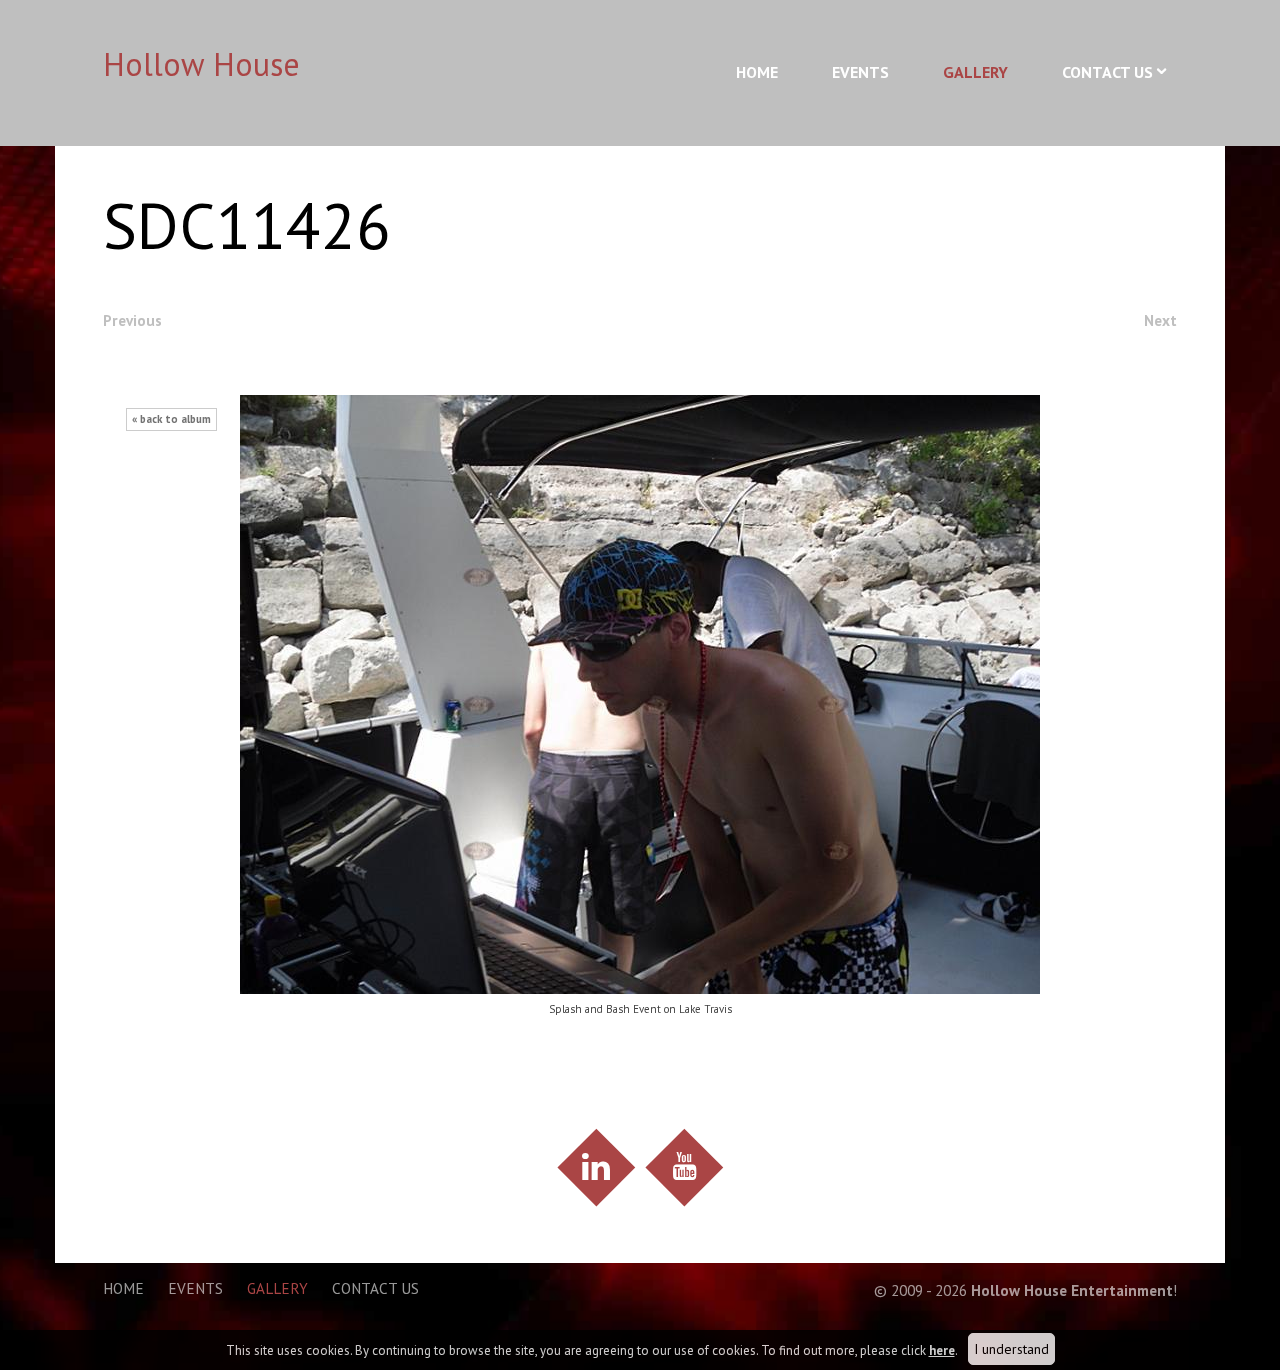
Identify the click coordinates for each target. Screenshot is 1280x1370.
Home (757, 72)
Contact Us (1107, 72)
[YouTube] (683, 1167)
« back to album (171, 419)
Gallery (975, 72)
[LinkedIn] (595, 1167)
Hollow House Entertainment (1072, 1290)
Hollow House (201, 64)
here (942, 1350)
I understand (1011, 1349)
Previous (132, 320)
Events (860, 72)
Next (1160, 320)
